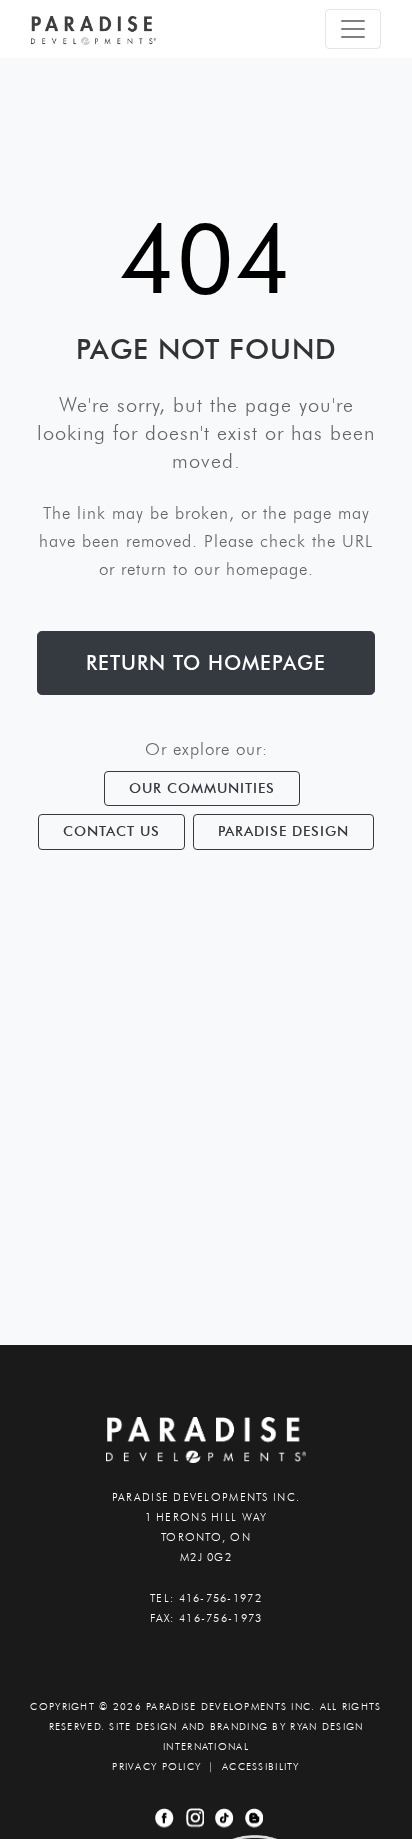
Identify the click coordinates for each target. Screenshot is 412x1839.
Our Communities (202, 788)
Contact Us (111, 831)
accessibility (261, 1766)
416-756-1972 (220, 1598)
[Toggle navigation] (353, 29)
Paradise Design (283, 831)
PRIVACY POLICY (156, 1766)
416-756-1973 (220, 1618)
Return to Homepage (206, 663)
